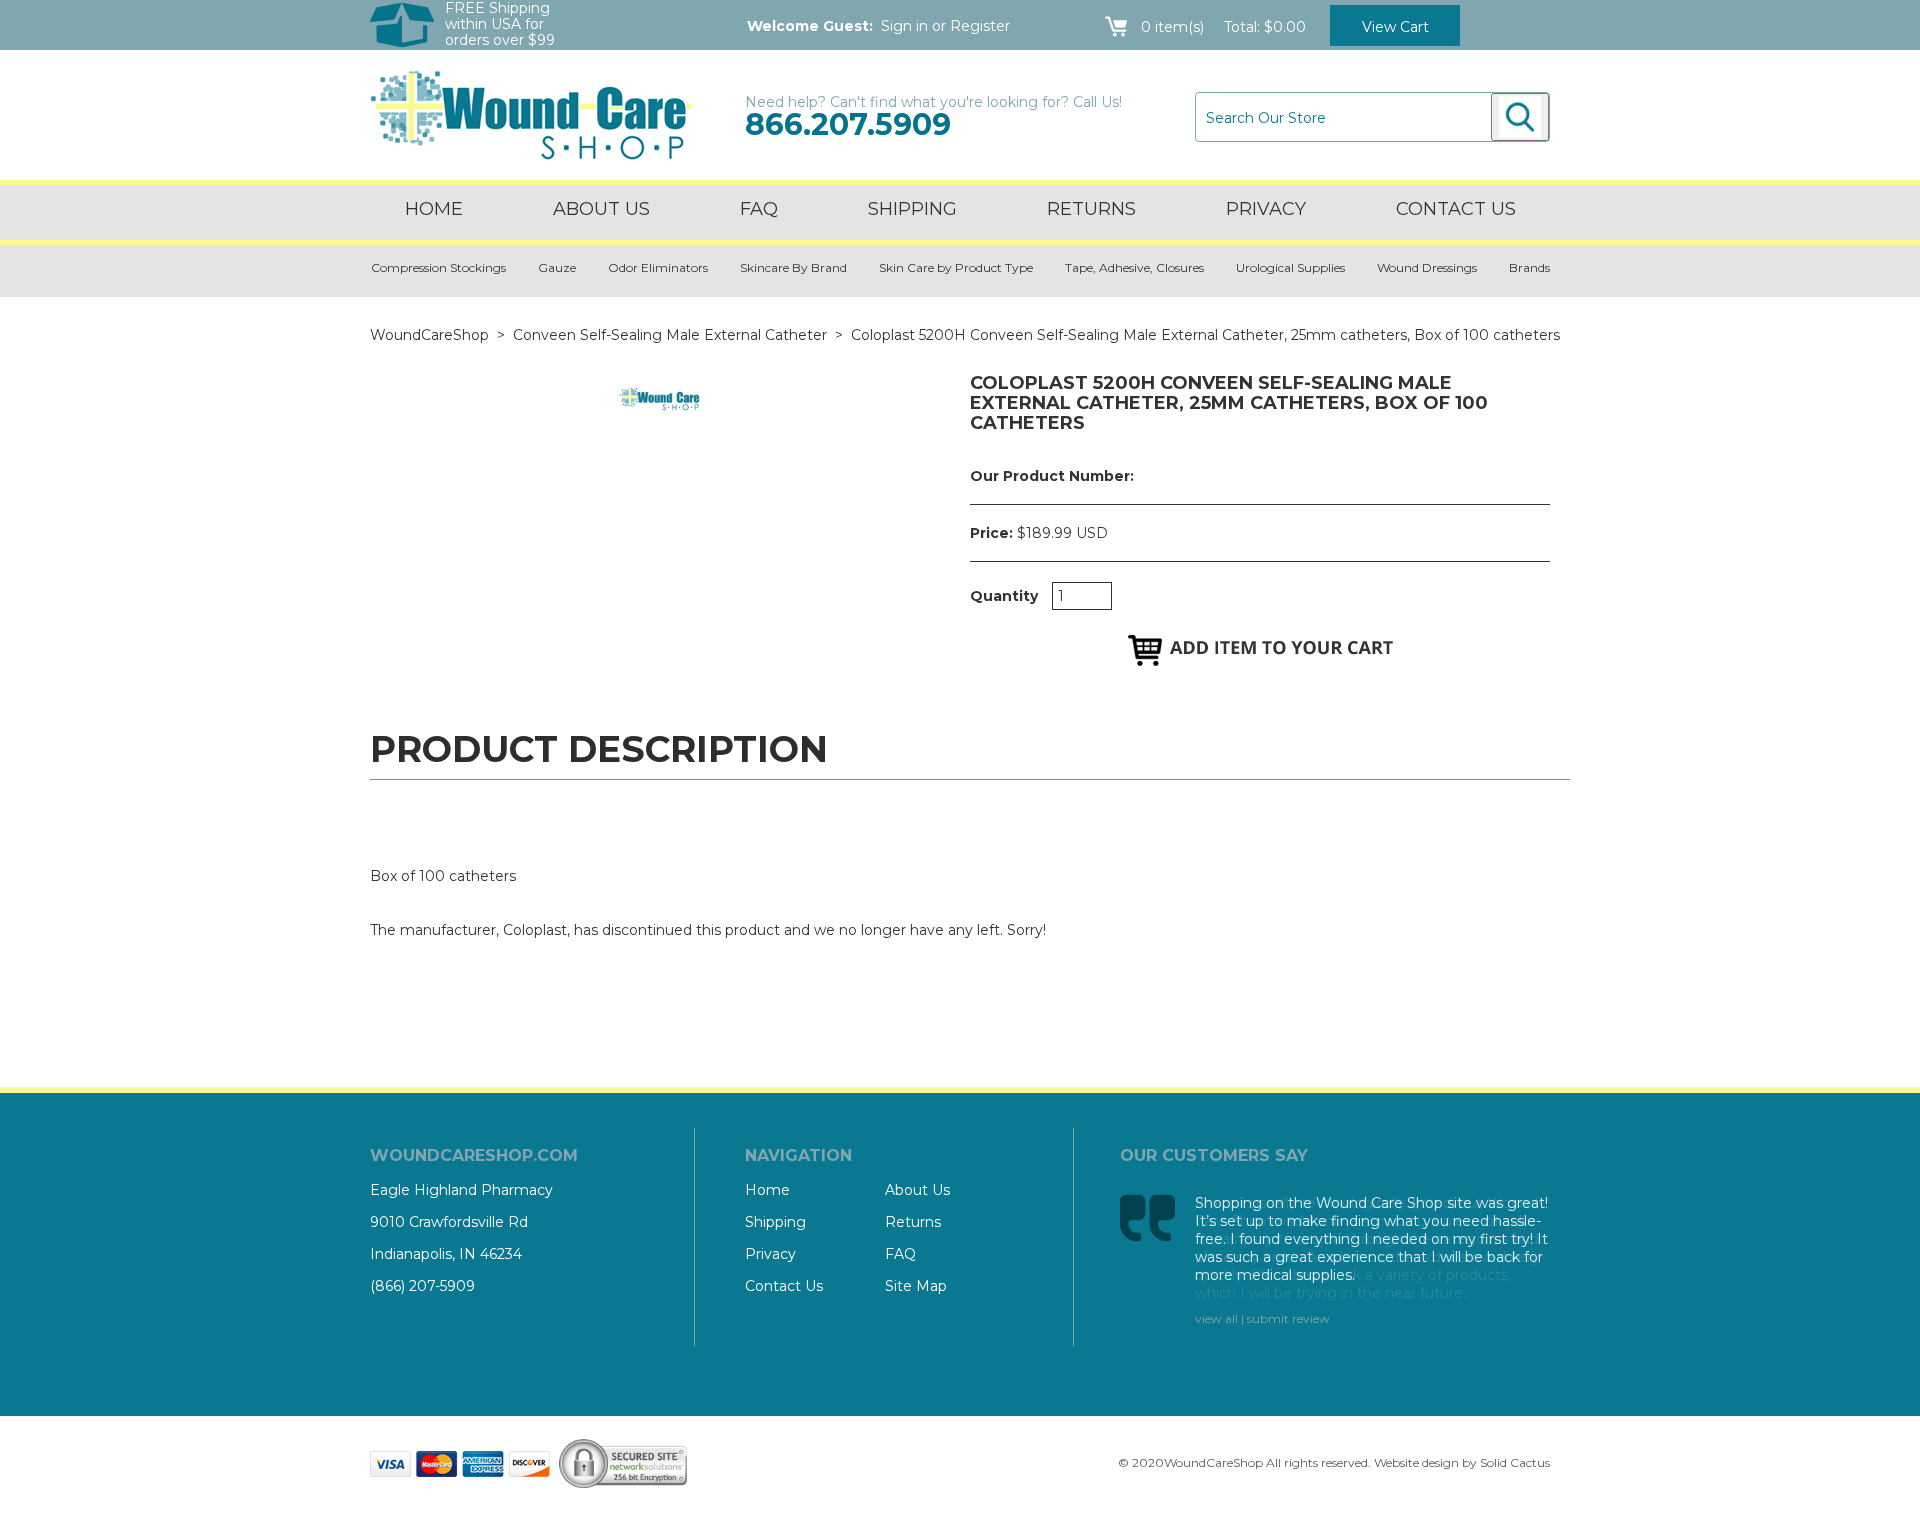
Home (434, 209)
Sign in (904, 26)
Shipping (912, 209)
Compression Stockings (438, 267)
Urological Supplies (1290, 267)
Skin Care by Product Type (956, 267)
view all (1216, 1318)
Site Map (916, 1286)
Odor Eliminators (658, 267)
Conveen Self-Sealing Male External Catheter (670, 335)
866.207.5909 (848, 124)
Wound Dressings (1427, 267)
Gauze (557, 267)
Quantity (1004, 596)
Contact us (1456, 209)
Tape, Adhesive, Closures (1134, 267)
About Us (601, 209)
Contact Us (784, 1286)
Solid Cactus (1515, 1462)
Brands (1529, 267)
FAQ (759, 209)
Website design (1416, 1462)
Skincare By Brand (793, 267)
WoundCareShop (429, 335)
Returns (1091, 209)
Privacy (1266, 209)
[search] (1520, 117)
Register (980, 26)
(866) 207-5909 (422, 1286)
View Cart (1395, 27)
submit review (1288, 1318)
